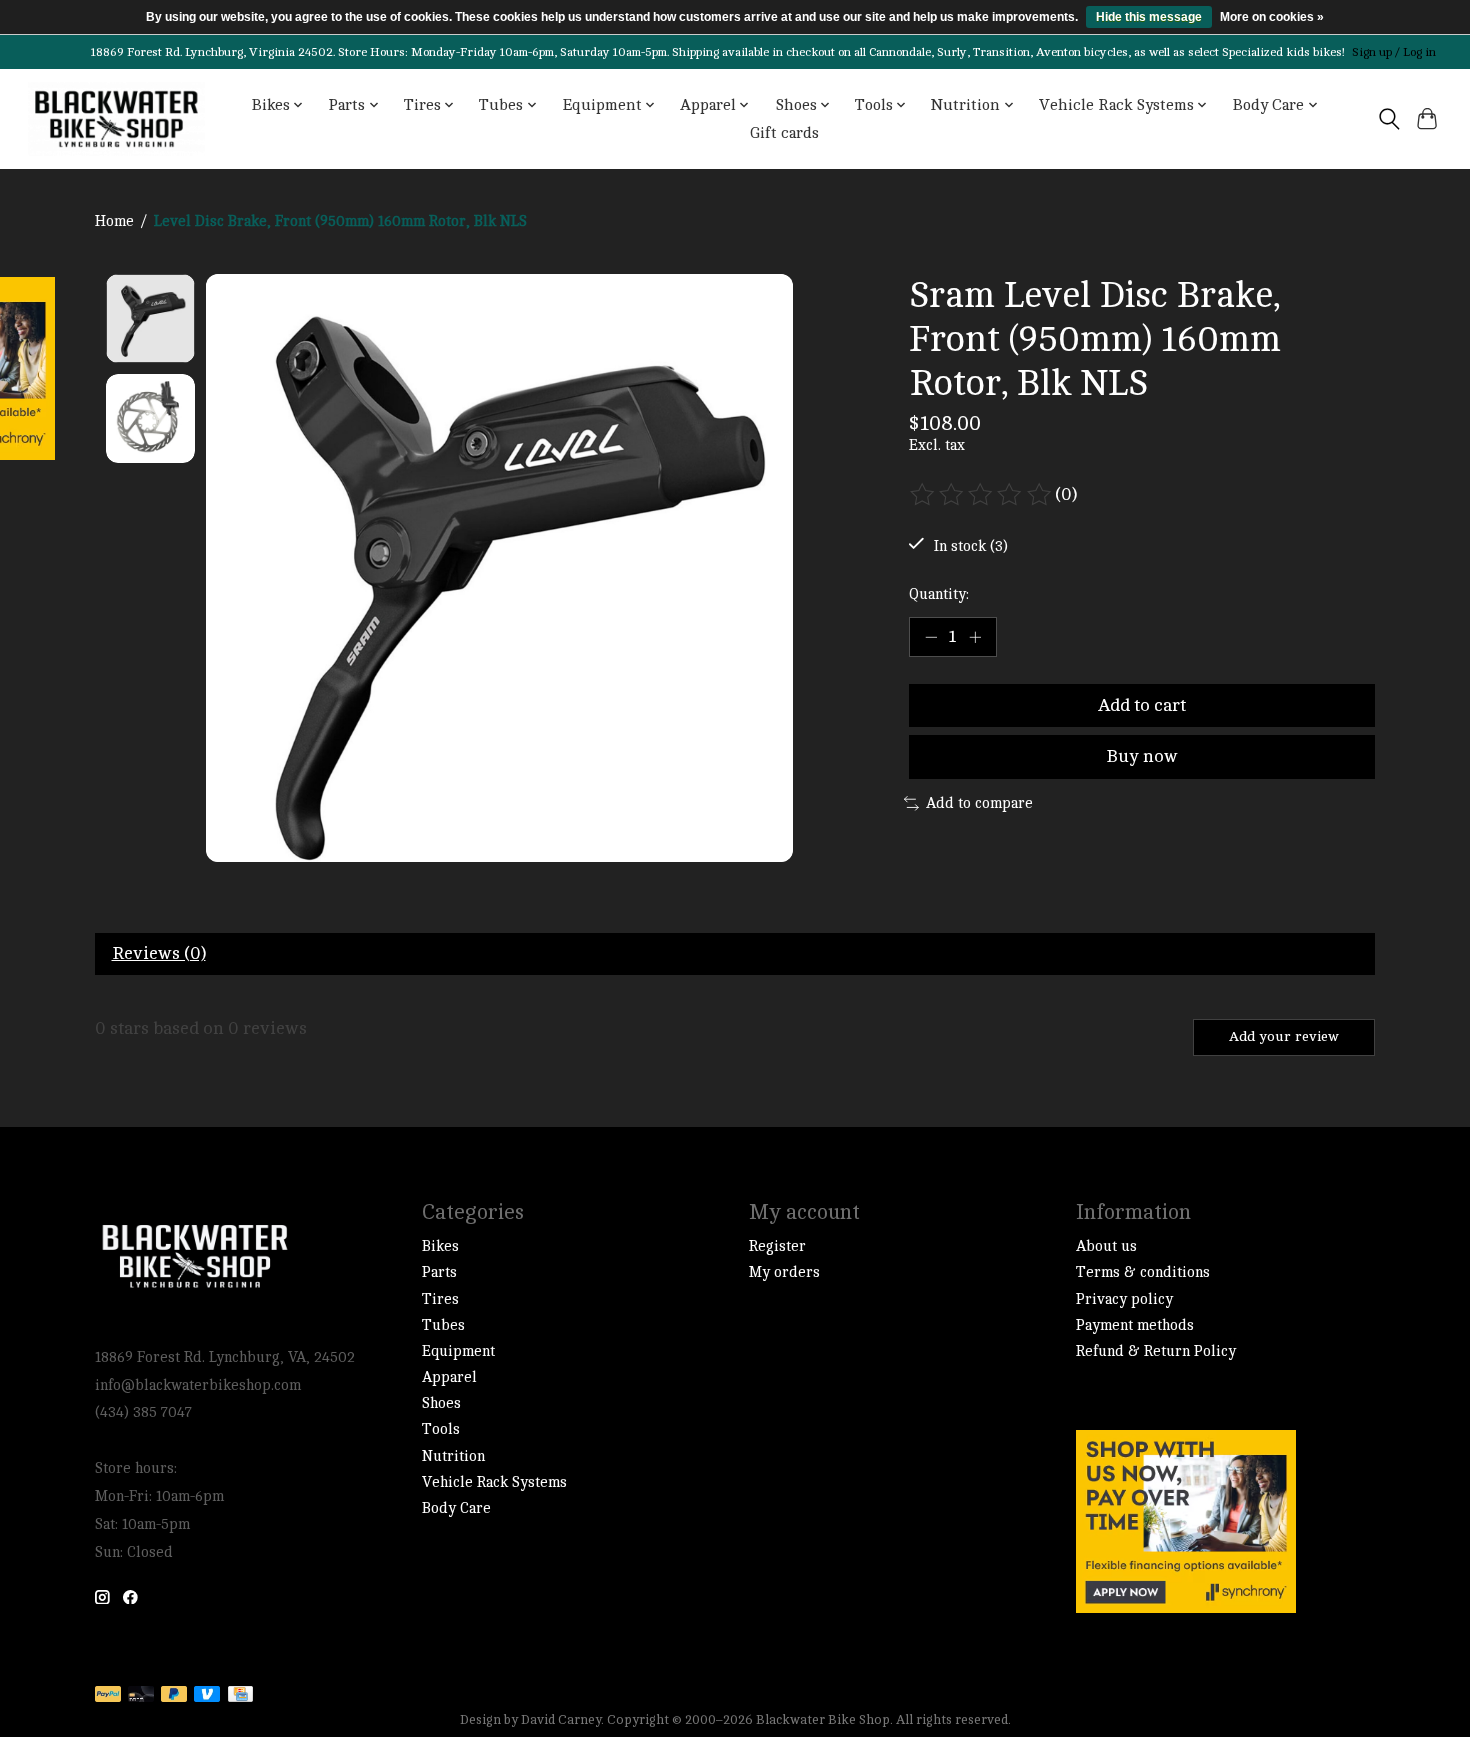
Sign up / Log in (1394, 52)
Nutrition (453, 1456)
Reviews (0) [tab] (159, 953)
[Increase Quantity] (975, 637)
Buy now (1142, 756)
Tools (441, 1429)
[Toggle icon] (1388, 119)
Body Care (456, 1508)
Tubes (443, 1325)
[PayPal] (108, 1695)
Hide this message (1149, 17)
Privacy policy (1124, 1299)
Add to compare (979, 803)
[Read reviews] (982, 495)
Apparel (449, 1377)
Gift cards (784, 133)
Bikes (440, 1246)
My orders (784, 1272)
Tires (440, 1299)
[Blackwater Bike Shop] (116, 119)
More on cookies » (1272, 17)
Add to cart (1142, 705)
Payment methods (1135, 1325)
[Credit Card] (240, 1695)
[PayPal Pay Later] (174, 1695)
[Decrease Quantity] (931, 637)
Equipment (458, 1351)
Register (777, 1246)
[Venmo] (207, 1695)
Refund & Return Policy (1156, 1351)
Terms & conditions (1143, 1272)
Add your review (1284, 1036)
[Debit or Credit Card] (141, 1695)
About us (1106, 1246)
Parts (439, 1272)
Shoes (441, 1403)
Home (114, 221)
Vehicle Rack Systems (494, 1482)
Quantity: (939, 594)
